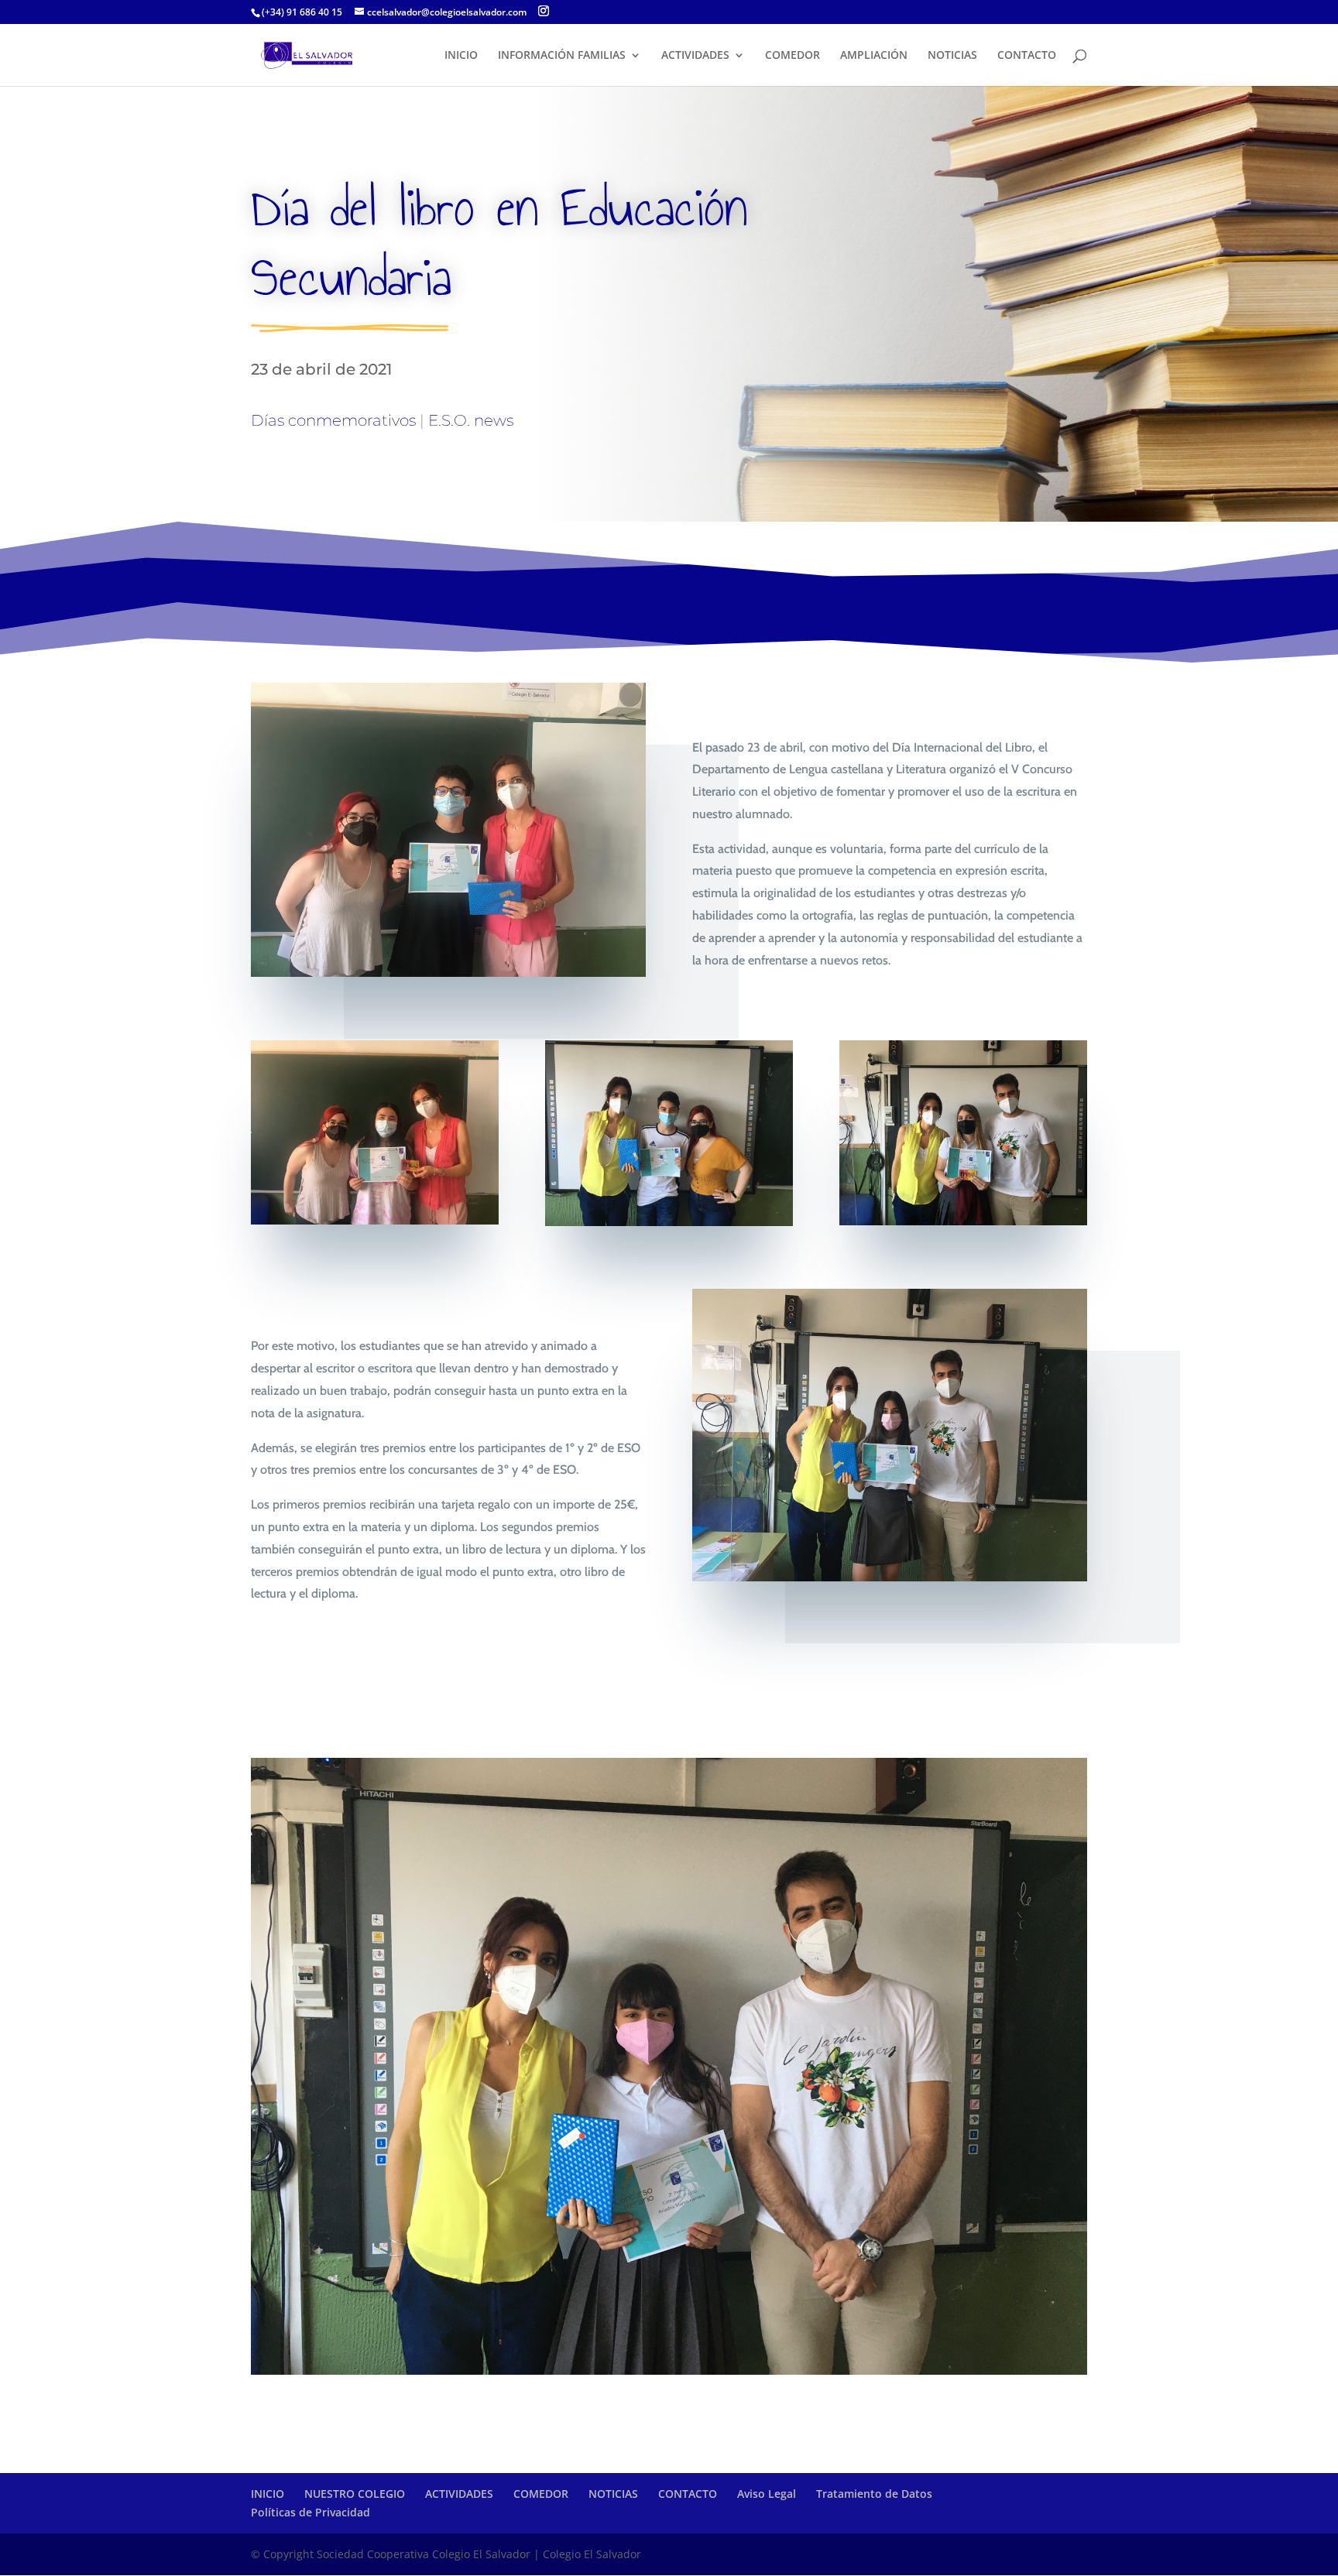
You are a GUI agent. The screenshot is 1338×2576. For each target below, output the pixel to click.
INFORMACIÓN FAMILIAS (562, 56)
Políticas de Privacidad (310, 2512)
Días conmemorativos (333, 420)
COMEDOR (793, 56)
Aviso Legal (767, 2494)
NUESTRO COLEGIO (355, 2494)
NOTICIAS (952, 56)
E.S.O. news (471, 420)
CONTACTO (1027, 56)
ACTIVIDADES (695, 56)
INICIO (461, 56)
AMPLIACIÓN (874, 56)
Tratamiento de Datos (874, 2494)
